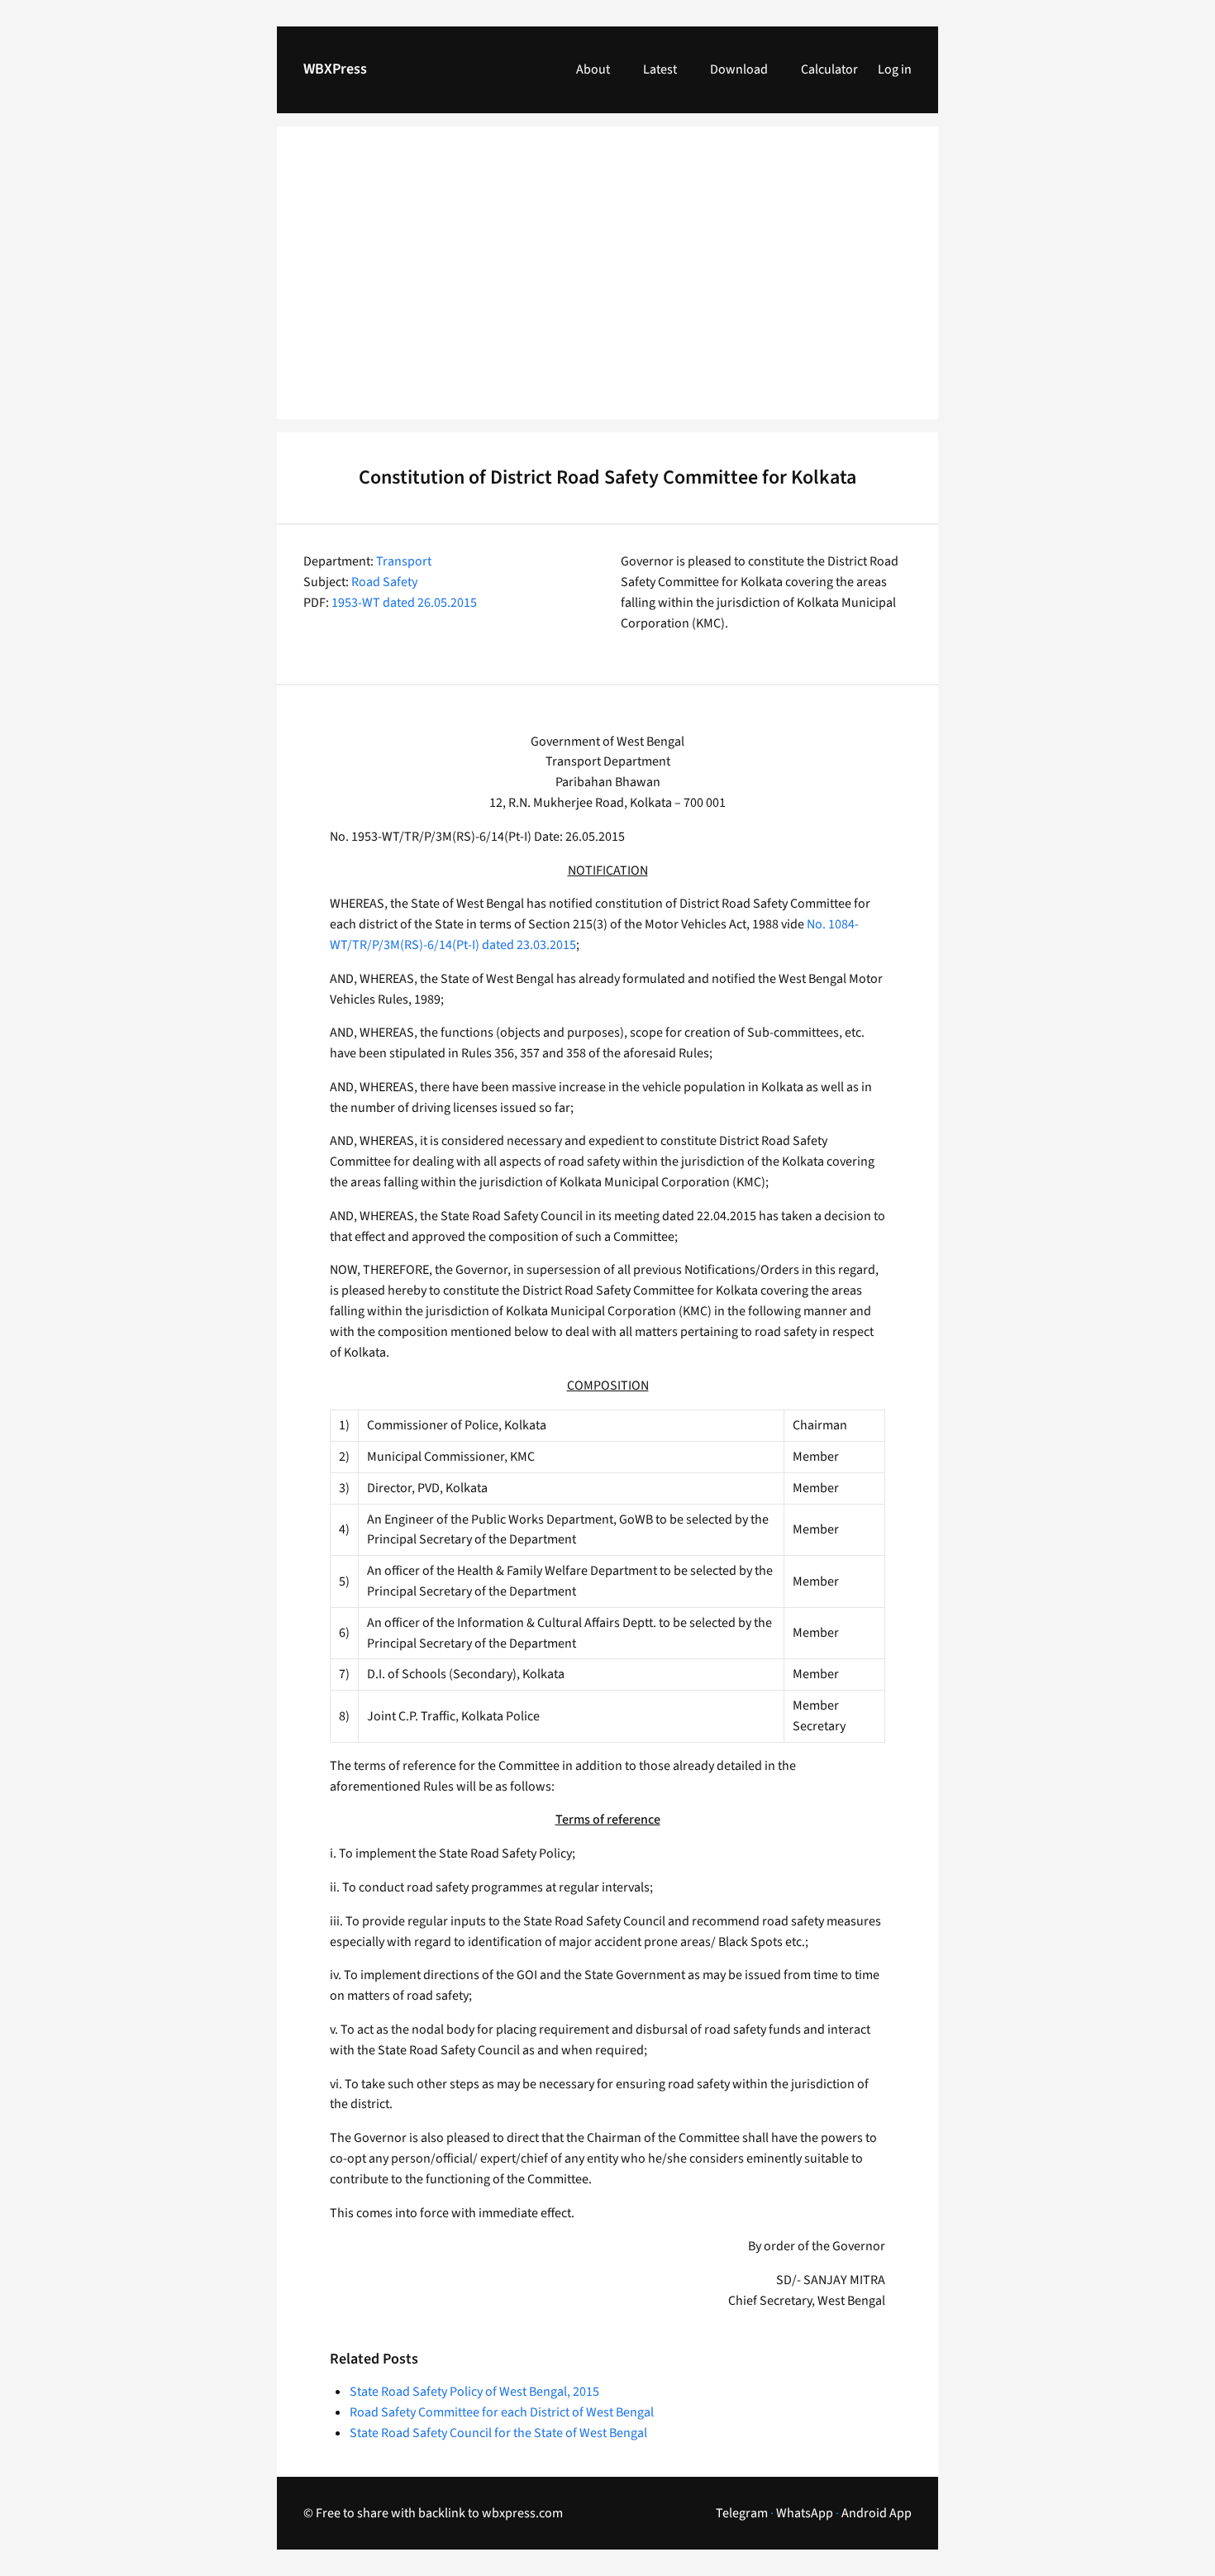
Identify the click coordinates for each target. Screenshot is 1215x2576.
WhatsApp (805, 2513)
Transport (404, 561)
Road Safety (384, 582)
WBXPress (335, 69)
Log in (895, 69)
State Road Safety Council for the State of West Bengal (498, 2433)
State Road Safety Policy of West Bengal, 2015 (474, 2392)
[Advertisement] (607, 283)
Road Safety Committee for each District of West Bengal (502, 2412)
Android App (877, 2513)
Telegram (742, 2513)
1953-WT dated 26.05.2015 (404, 603)
